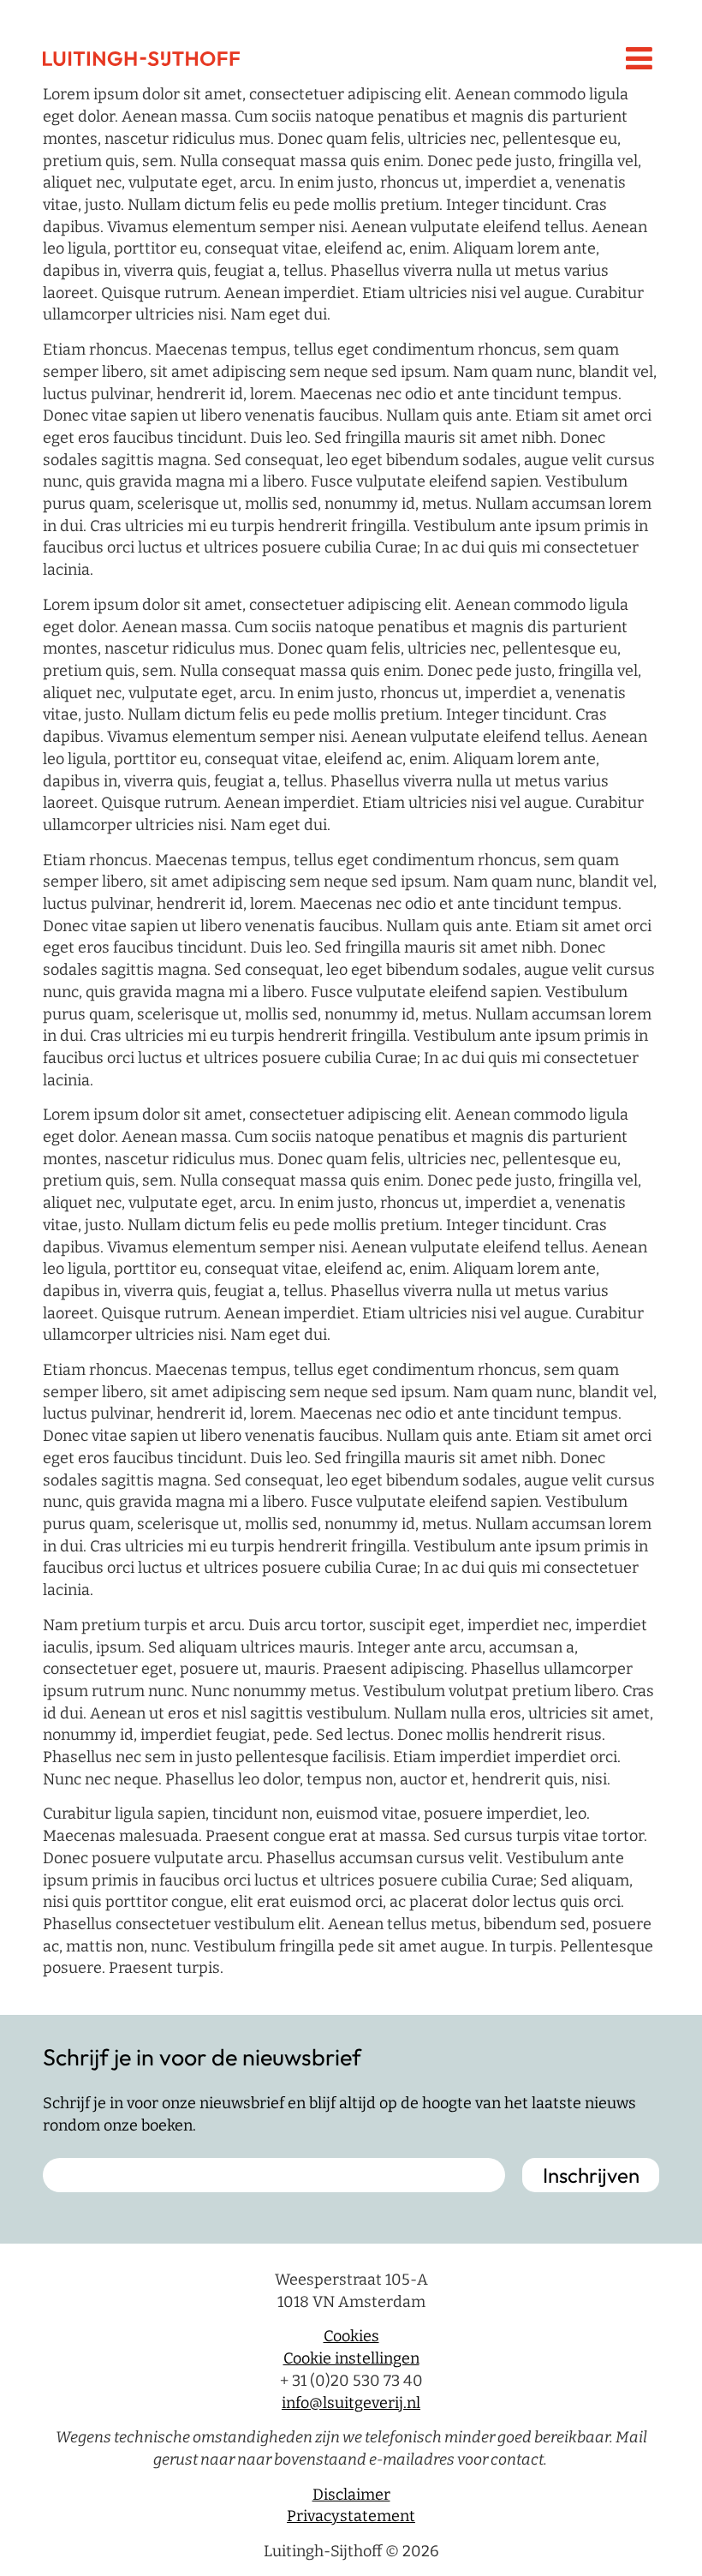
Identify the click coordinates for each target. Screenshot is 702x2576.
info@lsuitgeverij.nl (351, 2403)
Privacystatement (351, 2516)
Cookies (351, 2337)
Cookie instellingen (351, 2358)
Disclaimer (351, 2495)
